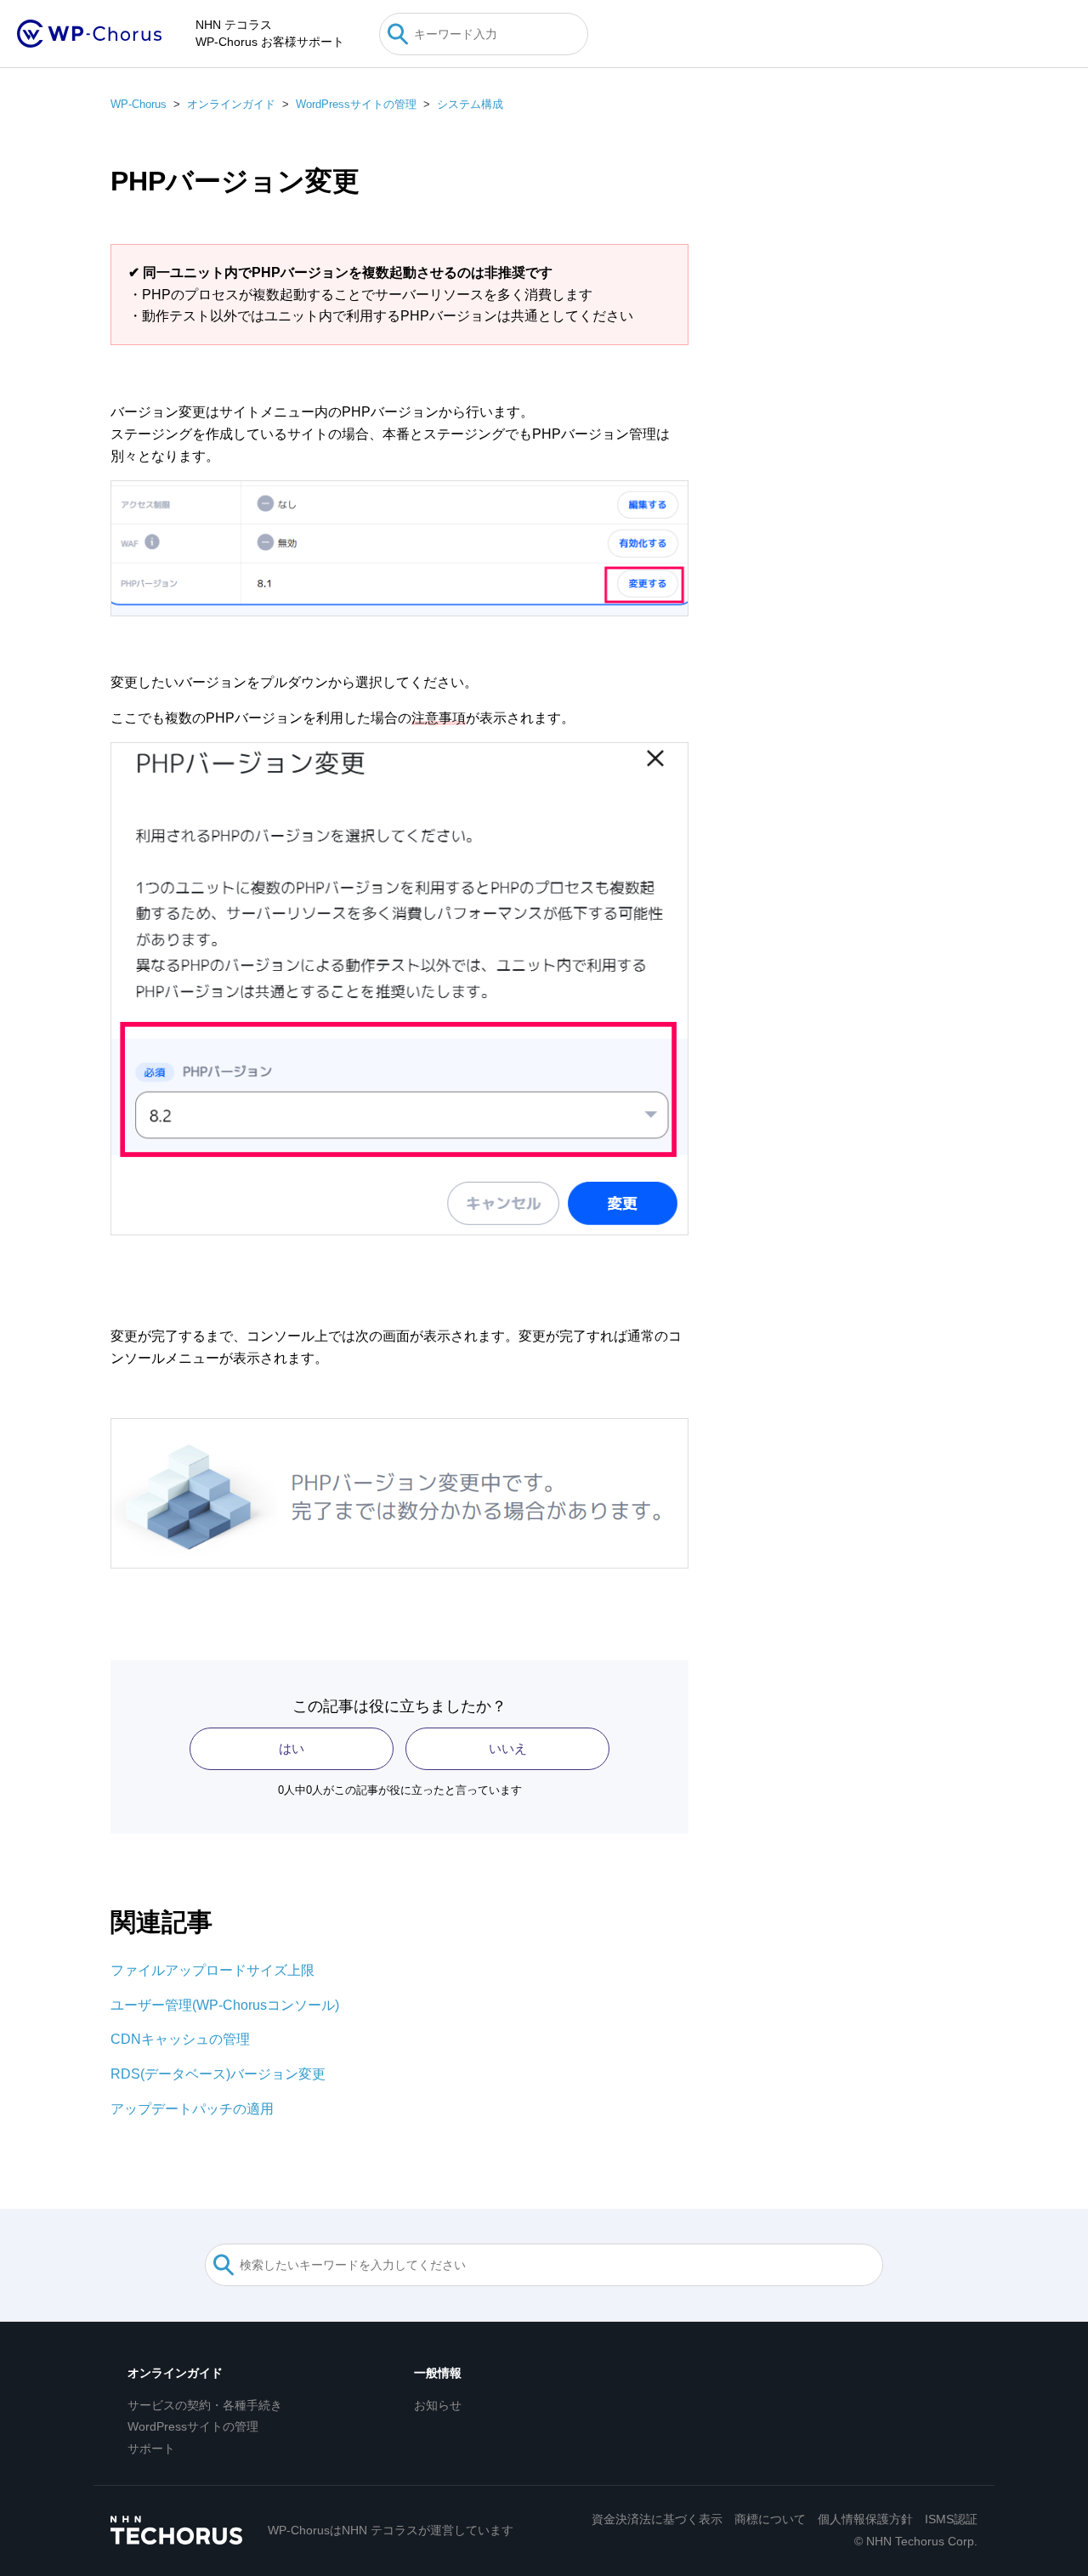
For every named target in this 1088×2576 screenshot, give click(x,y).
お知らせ (438, 2405)
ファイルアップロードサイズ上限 (212, 1970)
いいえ (508, 1748)
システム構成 (470, 104)
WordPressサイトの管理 (356, 104)
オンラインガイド (231, 104)
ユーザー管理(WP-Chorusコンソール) (225, 2005)
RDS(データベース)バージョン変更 (218, 2074)
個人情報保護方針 (865, 2519)
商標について (770, 2519)
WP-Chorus (139, 104)
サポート (151, 2448)
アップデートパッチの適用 (192, 2109)
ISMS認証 (951, 2519)
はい (292, 1748)
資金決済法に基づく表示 (657, 2519)
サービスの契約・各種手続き (205, 2405)
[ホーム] (89, 33)
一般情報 (438, 2373)
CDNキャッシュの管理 (180, 2039)
